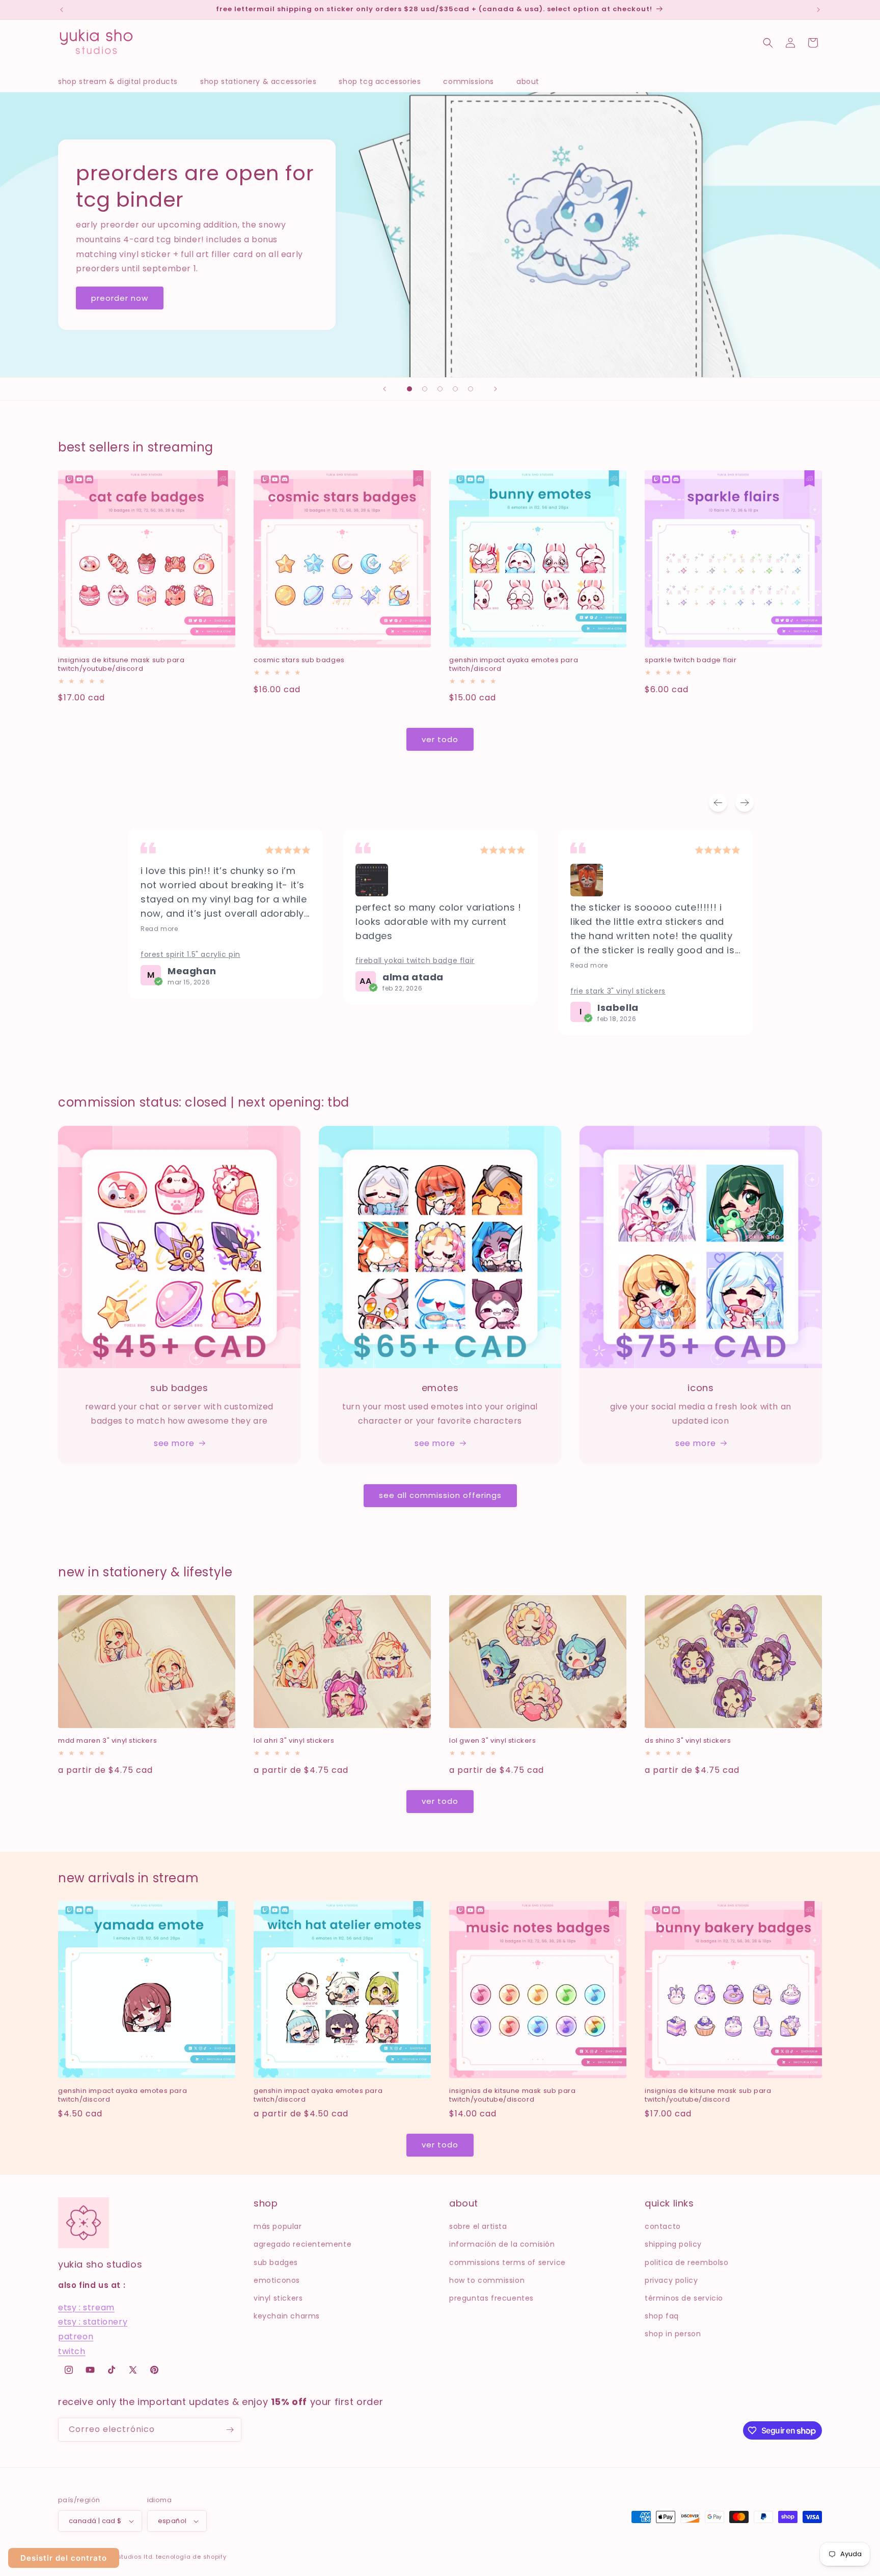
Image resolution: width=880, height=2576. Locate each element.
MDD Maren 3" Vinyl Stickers (107, 1741)
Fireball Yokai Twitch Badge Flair (415, 960)
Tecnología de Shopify (191, 2557)
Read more (159, 929)
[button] (123, 81)
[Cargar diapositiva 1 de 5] (409, 389)
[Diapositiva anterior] (384, 389)
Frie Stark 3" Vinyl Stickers (618, 991)
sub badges (276, 2262)
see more (174, 1443)
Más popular (278, 2226)
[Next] (745, 803)
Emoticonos (277, 2280)
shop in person (673, 2334)
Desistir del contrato (64, 2558)
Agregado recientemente (302, 2244)
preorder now (120, 298)
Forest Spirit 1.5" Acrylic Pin (190, 954)
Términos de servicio (684, 2298)
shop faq (662, 2316)
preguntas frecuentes (491, 2298)
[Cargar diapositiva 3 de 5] (440, 389)
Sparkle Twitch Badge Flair (691, 660)
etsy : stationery (93, 2322)
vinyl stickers (278, 2298)
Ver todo (440, 739)
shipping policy (673, 2244)
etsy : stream (86, 2308)
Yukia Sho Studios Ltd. (119, 2557)
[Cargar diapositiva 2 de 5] (425, 389)
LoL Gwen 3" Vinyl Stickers (493, 1741)
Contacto (663, 2226)
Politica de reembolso (687, 2262)
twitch (72, 2351)
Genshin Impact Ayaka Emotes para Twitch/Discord (514, 665)
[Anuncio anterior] (62, 10)
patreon (76, 2337)
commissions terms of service (507, 2262)
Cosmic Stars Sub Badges (299, 660)
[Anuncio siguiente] (818, 10)
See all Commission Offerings (440, 1495)
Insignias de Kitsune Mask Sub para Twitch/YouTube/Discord (121, 665)
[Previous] (718, 803)
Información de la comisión (502, 2244)
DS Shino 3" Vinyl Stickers (688, 1741)
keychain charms (287, 2316)
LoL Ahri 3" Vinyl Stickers (294, 1741)
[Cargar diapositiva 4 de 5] (455, 389)
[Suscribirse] (230, 2430)
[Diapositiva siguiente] (496, 389)
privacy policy (671, 2280)
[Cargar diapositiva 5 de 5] (471, 389)
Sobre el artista (478, 2226)
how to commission (487, 2280)
